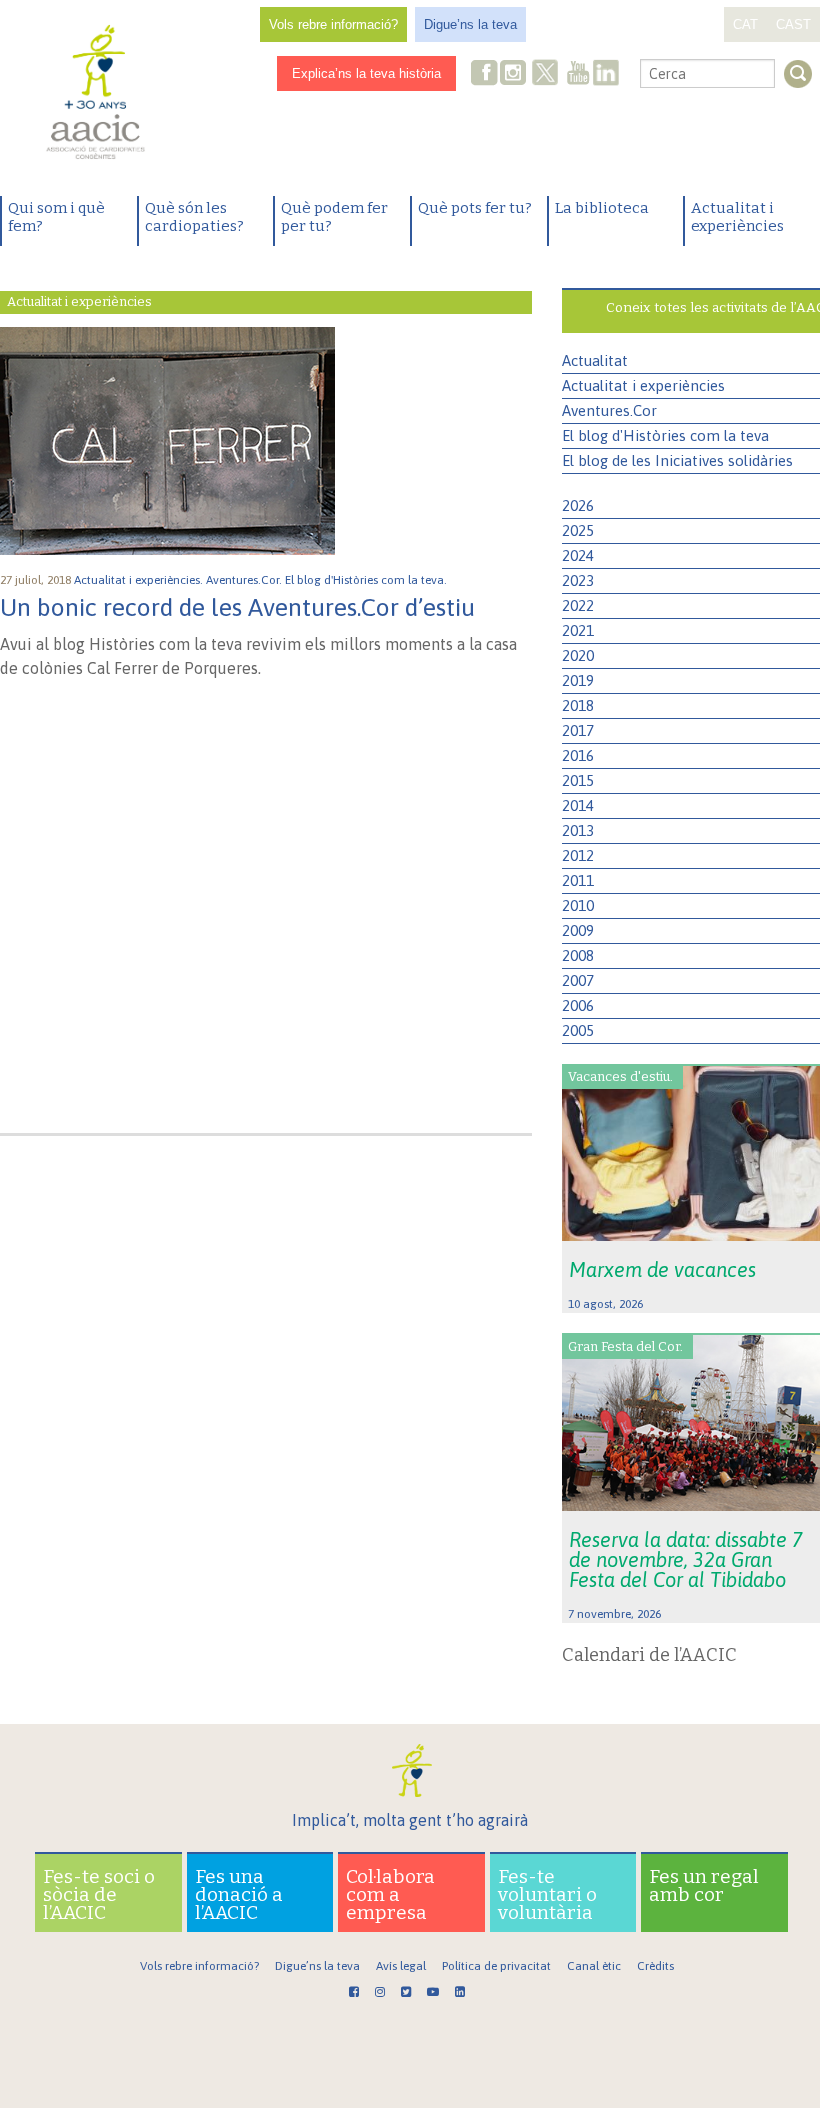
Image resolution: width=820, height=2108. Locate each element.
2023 (578, 580)
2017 (578, 730)
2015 (578, 780)
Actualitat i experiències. (140, 580)
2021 (578, 630)
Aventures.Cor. (245, 580)
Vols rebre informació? (333, 24)
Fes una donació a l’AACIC (239, 1894)
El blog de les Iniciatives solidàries (677, 460)
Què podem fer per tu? (334, 217)
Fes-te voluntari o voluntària (547, 1894)
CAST (793, 24)
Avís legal (401, 1966)
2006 (578, 1005)
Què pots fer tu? (475, 208)
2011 (578, 880)
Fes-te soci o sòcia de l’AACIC (99, 1894)
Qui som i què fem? (56, 217)
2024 (578, 555)
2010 (578, 905)
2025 (578, 530)
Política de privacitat (496, 1966)
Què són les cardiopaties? (194, 217)
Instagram (515, 74)
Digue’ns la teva (470, 24)
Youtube (578, 74)
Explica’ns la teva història (366, 73)
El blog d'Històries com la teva (665, 435)
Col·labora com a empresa (390, 1894)
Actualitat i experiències (737, 217)
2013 (578, 830)
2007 (578, 980)
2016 (578, 755)
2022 (578, 605)
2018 (578, 705)
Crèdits (655, 1966)
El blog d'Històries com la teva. (367, 580)
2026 (578, 505)
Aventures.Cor (609, 410)
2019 (578, 680)
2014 (578, 805)
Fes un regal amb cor (704, 1885)
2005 (578, 1030)
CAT (745, 24)
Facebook (485, 74)
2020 (578, 655)
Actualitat (595, 360)
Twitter (545, 75)
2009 (578, 930)
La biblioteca (602, 208)
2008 (578, 955)
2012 (578, 855)
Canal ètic (594, 1966)
